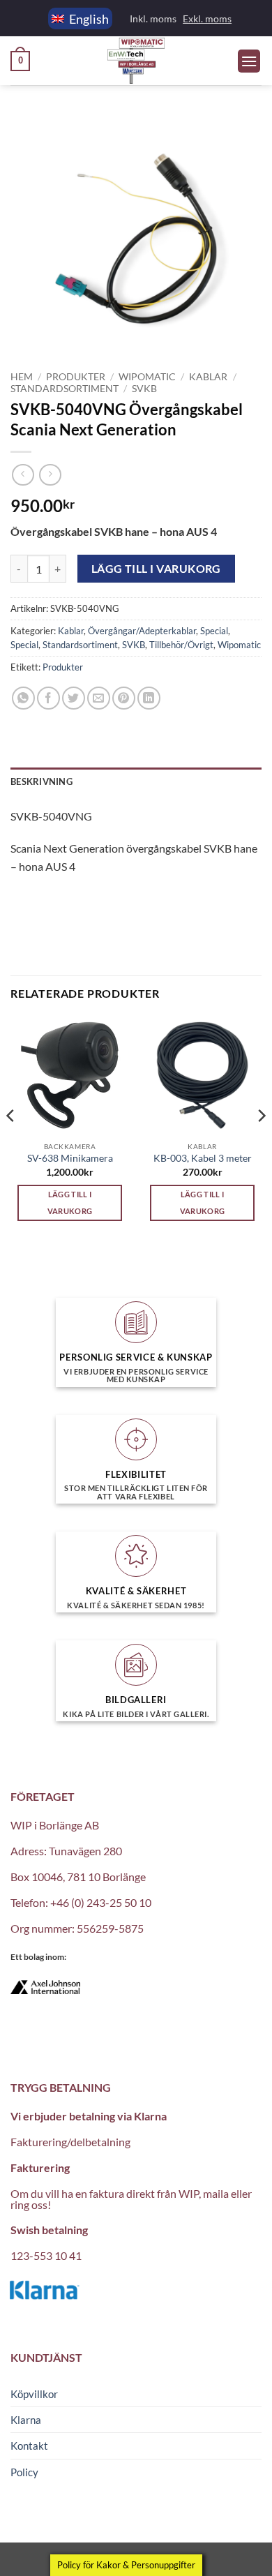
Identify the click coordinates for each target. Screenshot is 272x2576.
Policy (24, 2472)
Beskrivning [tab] (41, 781)
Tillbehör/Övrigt (181, 645)
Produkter (76, 377)
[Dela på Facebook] (48, 698)
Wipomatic (147, 377)
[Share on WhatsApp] (23, 698)
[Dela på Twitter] (74, 698)
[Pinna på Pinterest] (124, 698)
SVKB (144, 389)
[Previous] (11, 1144)
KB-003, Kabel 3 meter (203, 1158)
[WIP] (136, 61)
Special (214, 631)
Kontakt (29, 2446)
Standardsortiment (65, 389)
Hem (22, 377)
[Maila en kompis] (99, 698)
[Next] (261, 1144)
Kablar (208, 377)
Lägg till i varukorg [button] (70, 1203)
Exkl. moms (207, 18)
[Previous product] (50, 475)
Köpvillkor (34, 2394)
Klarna (26, 2420)
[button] (20, 61)
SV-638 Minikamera (70, 1158)
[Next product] (23, 475)
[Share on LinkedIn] (149, 698)
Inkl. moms (153, 18)
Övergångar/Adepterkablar (142, 631)
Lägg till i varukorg (156, 569)
